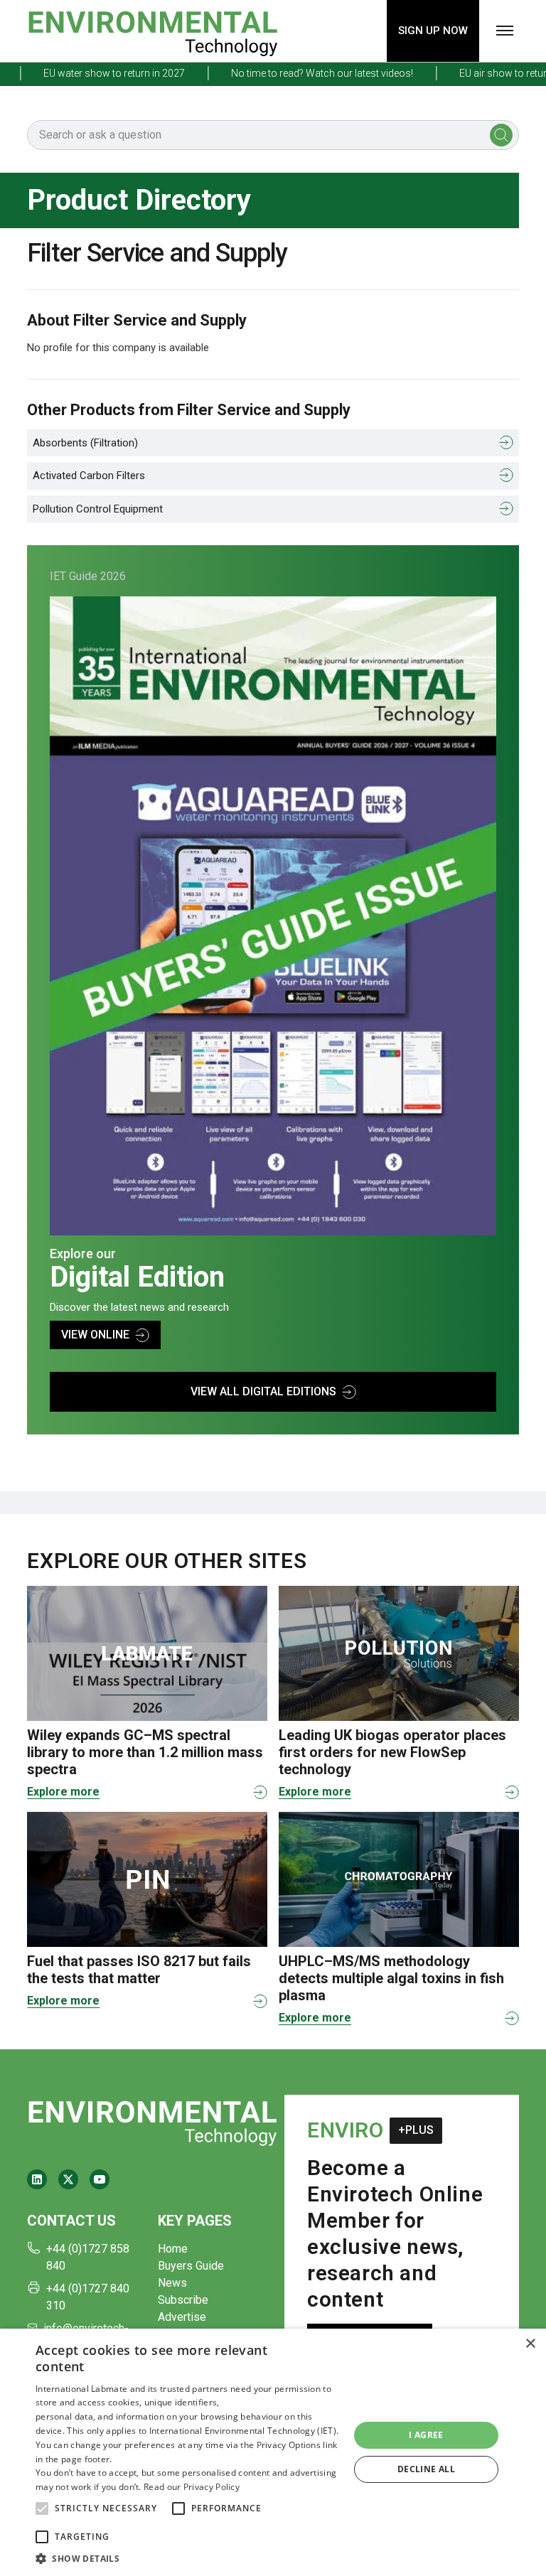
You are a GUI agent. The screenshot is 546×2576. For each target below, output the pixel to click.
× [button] (530, 2344)
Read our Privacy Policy (192, 2487)
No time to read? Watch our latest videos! (296, 73)
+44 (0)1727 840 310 (88, 2297)
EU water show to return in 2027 (88, 73)
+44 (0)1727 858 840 (88, 2257)
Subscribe (183, 2300)
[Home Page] (152, 31)
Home (173, 2249)
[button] (42, 2508)
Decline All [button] (426, 2469)
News (172, 2283)
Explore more (63, 1792)
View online (95, 1335)
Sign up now (433, 31)
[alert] (273, 2452)
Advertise (182, 2317)
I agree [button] (426, 2435)
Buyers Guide (191, 2266)
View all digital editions (263, 1391)
